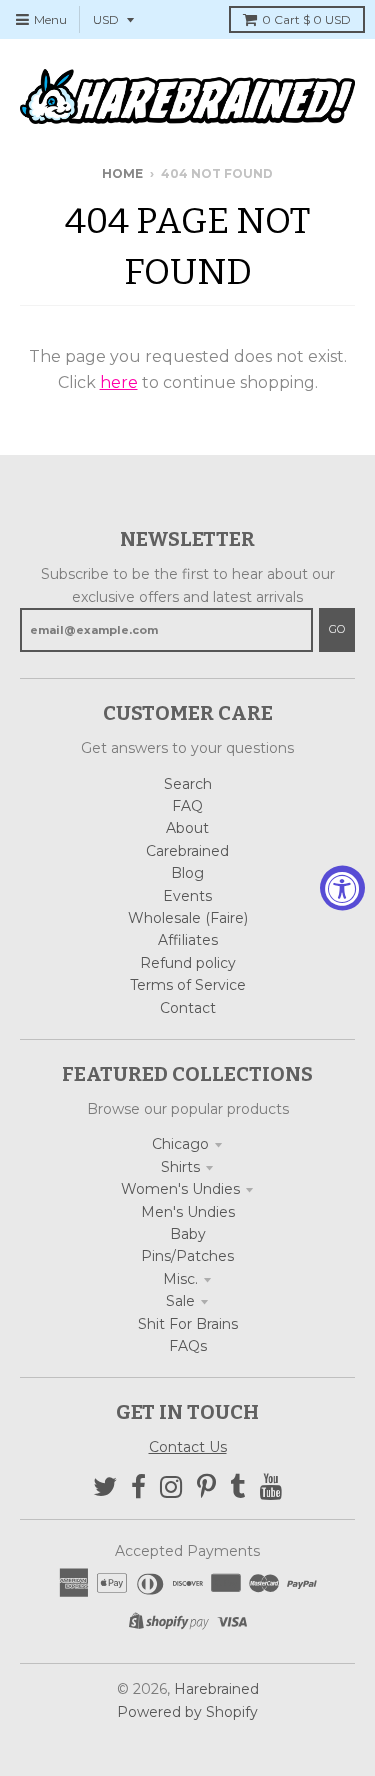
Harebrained (216, 1689)
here (119, 382)
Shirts (180, 1167)
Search (188, 784)
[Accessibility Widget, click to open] (342, 888)
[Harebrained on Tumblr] (238, 1487)
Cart (306, 19)
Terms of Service (188, 985)
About (187, 828)
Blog (187, 873)
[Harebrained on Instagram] (171, 1487)
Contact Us (188, 1447)
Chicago (180, 1144)
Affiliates (188, 940)
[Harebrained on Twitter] (105, 1487)
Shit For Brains (188, 1324)
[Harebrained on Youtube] (271, 1487)
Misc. (180, 1279)
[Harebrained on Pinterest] (206, 1487)
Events (187, 896)
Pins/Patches (187, 1256)
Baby (188, 1234)
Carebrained (187, 851)
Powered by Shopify (187, 1712)
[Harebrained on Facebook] (138, 1487)
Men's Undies (188, 1212)
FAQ (187, 806)
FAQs (188, 1346)
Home (122, 173)
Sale (180, 1301)
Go (337, 629)
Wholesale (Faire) (188, 918)
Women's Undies (180, 1189)
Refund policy (188, 963)
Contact (188, 1008)
